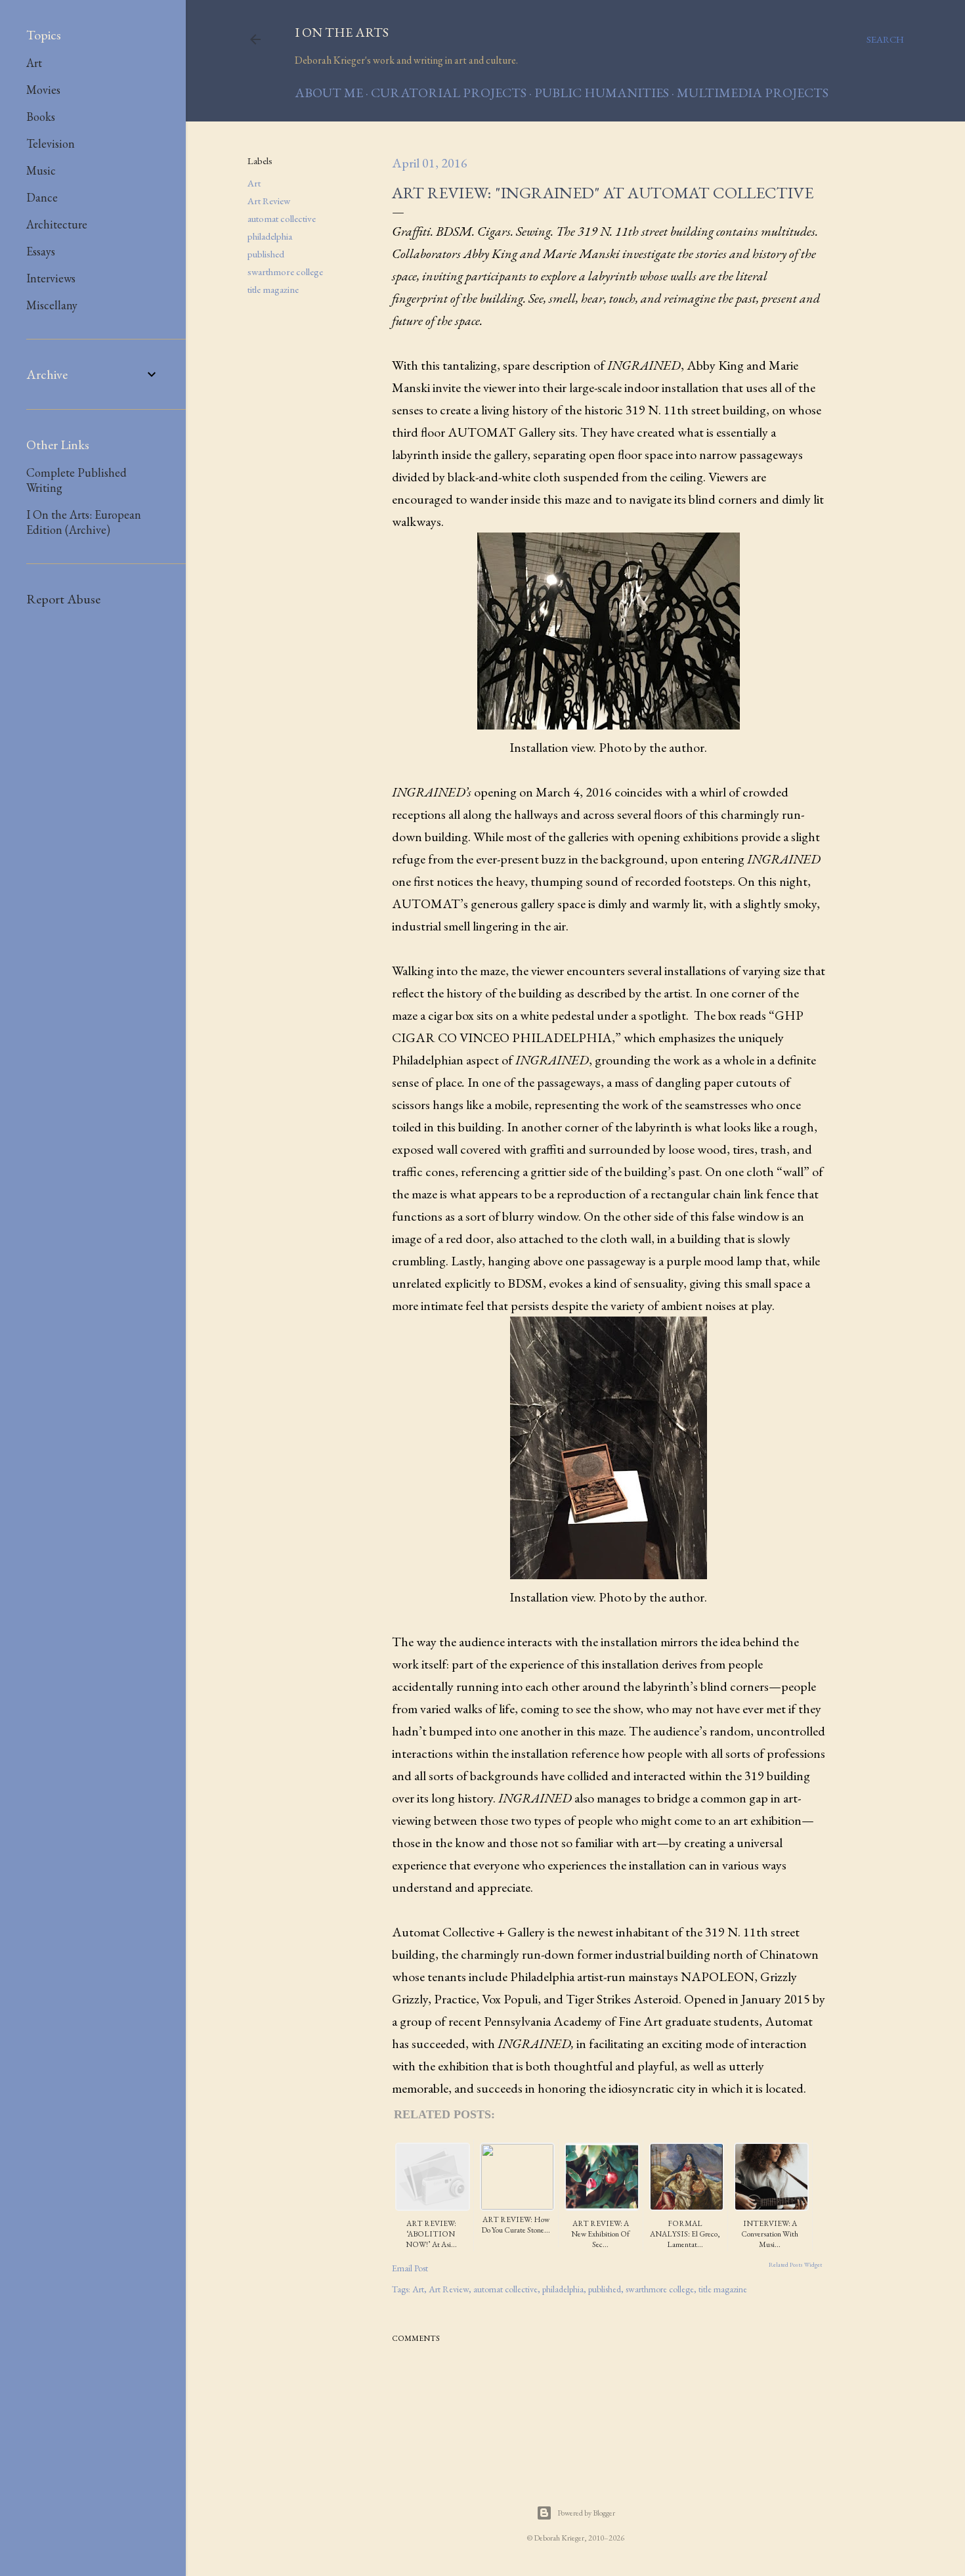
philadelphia (270, 236)
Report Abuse (63, 599)
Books (41, 117)
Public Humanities (602, 93)
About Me (329, 93)
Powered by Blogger (586, 2513)
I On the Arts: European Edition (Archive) (84, 522)
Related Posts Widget (795, 2265)
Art (254, 183)
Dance (42, 197)
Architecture (57, 224)
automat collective (282, 218)
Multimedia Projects (753, 93)
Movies (43, 90)
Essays (41, 251)
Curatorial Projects (449, 93)
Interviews (51, 278)
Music (41, 170)
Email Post (410, 2268)
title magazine (273, 289)
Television (51, 143)
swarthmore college (285, 272)
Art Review (269, 201)
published (266, 254)
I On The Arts (342, 32)
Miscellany (52, 305)
